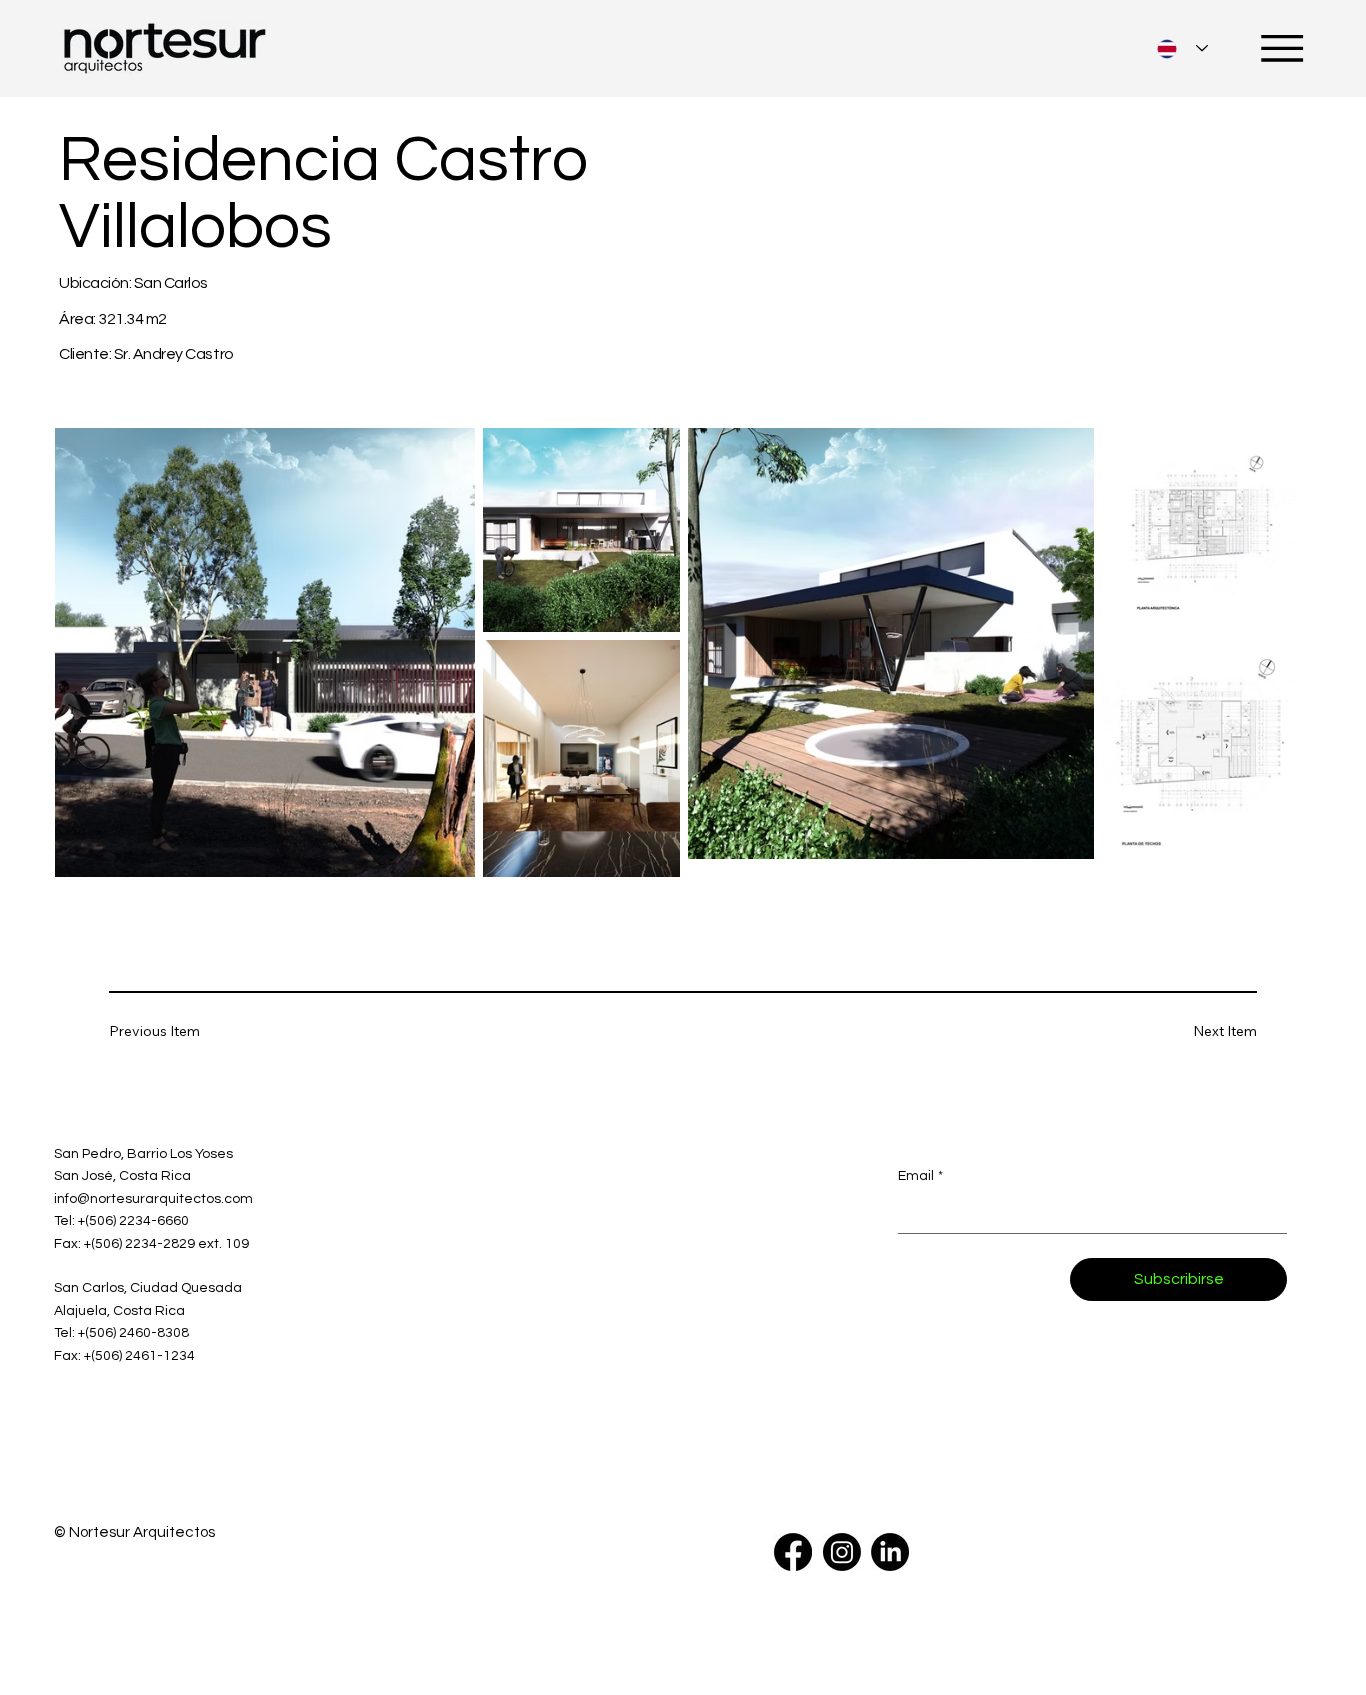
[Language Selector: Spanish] (1182, 48)
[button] (168, 1031)
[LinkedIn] (890, 1552)
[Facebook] (793, 1552)
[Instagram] (842, 1552)
